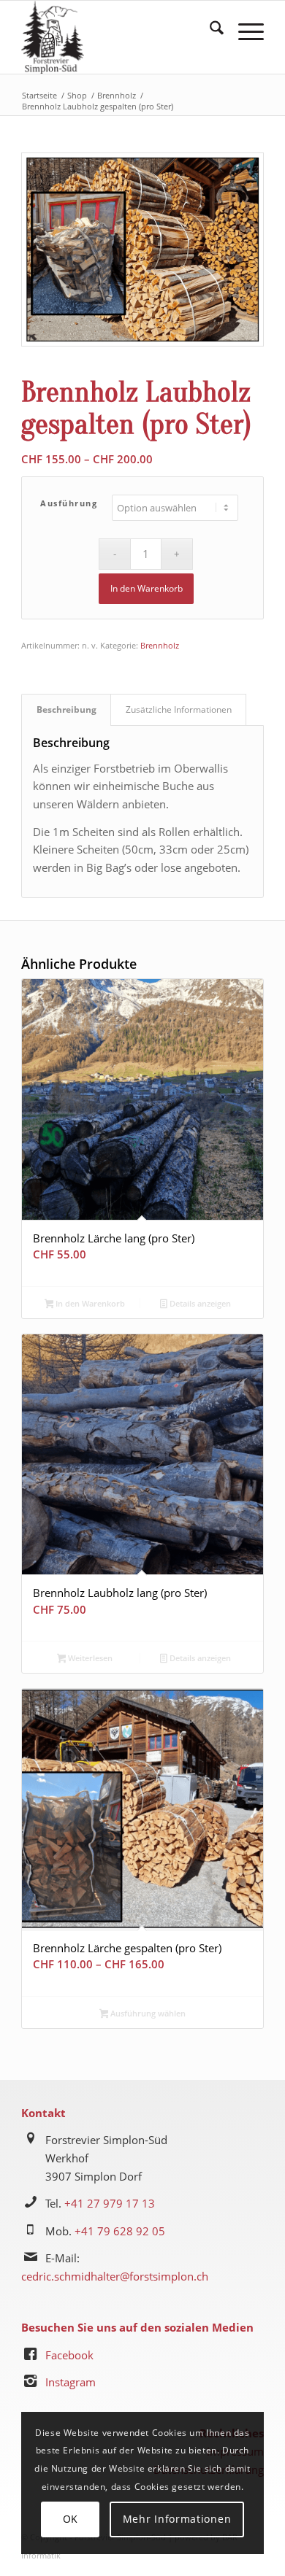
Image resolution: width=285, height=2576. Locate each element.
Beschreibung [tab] (66, 709)
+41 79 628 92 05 (120, 2231)
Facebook (69, 2355)
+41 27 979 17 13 (110, 2203)
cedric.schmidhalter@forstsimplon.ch (115, 2276)
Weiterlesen (89, 1658)
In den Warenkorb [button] (89, 1303)
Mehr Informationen (177, 2519)
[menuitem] (209, 30)
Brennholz (160, 645)
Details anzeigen (199, 1303)
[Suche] (209, 30)
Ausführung (69, 503)
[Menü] (244, 30)
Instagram (71, 2382)
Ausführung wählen (147, 2013)
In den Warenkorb (147, 588)
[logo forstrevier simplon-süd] (118, 37)
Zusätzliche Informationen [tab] (179, 709)
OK (71, 2519)
